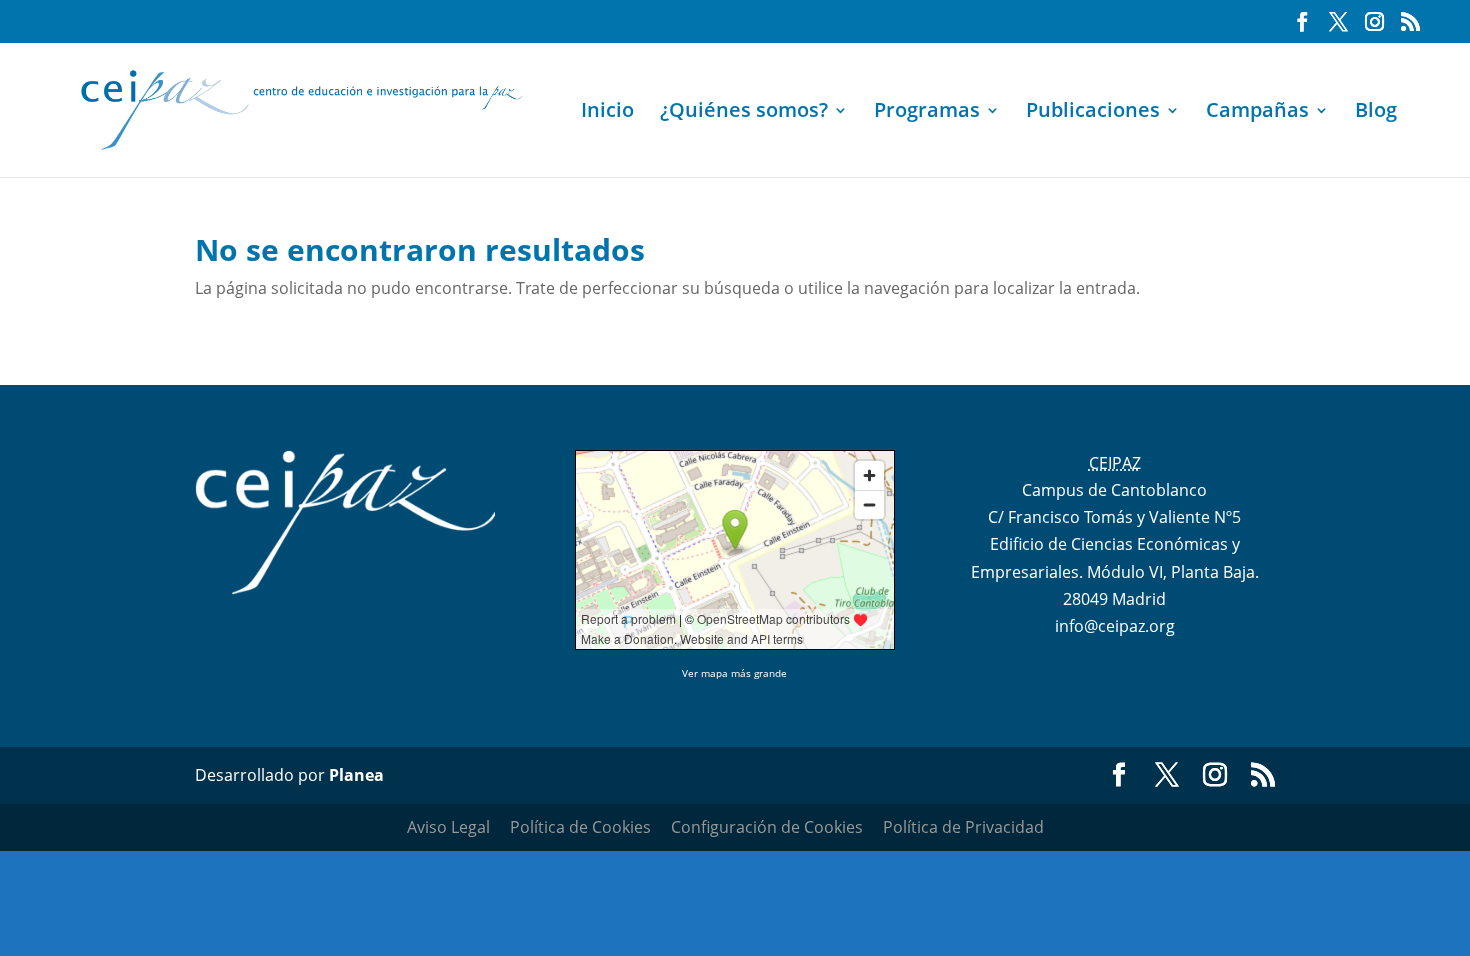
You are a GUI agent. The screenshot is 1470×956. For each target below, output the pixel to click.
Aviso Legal (448, 827)
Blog (1376, 113)
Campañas (1257, 113)
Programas (927, 113)
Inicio (607, 113)
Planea (356, 775)
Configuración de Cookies (767, 827)
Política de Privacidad (963, 827)
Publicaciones (1093, 113)
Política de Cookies (580, 827)
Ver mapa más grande (734, 673)
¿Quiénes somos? (744, 113)
